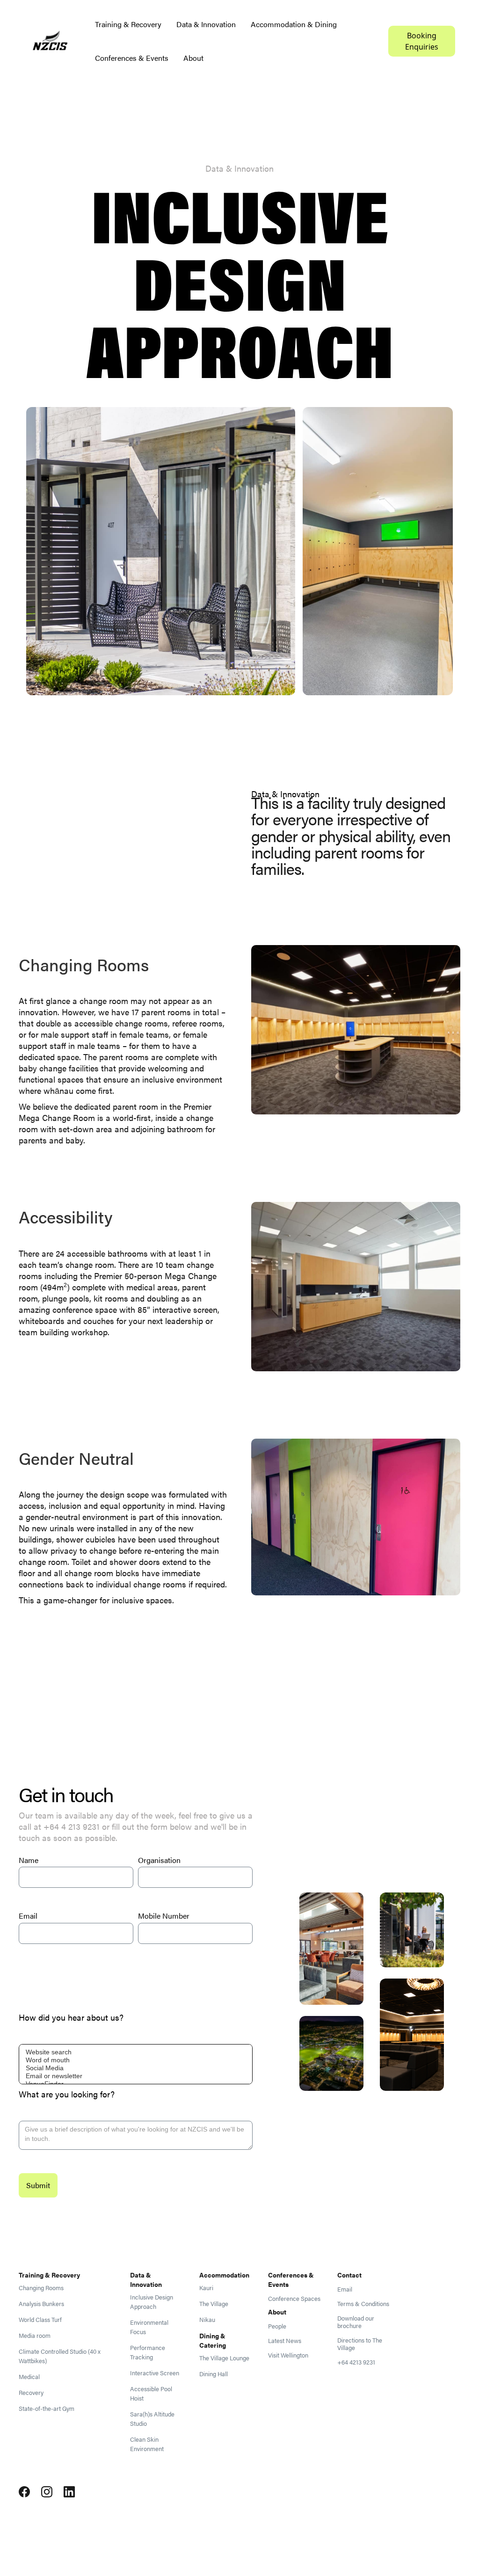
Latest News (285, 2341)
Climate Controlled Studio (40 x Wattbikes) (60, 2356)
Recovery (31, 2393)
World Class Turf (40, 2320)
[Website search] (136, 2052)
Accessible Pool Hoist (151, 2394)
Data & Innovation (206, 24)
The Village (214, 2304)
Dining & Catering (213, 2340)
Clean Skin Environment (147, 2444)
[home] (50, 41)
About (193, 58)
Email (28, 1916)
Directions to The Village (360, 2344)
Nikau (207, 2320)
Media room (35, 2336)
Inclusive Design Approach (152, 2302)
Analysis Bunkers (41, 2304)
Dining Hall (214, 2374)
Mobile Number (164, 1916)
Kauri (206, 2288)
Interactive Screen (155, 2373)
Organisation (159, 1860)
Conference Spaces (294, 2299)
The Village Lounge (224, 2358)
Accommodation (224, 2275)
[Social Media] (136, 2068)
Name (29, 1860)
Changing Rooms (41, 2288)
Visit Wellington (288, 2355)
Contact (349, 2275)
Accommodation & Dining (294, 24)
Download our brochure (356, 2322)
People (277, 2326)
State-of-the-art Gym (47, 2409)
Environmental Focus (149, 2327)
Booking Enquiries (422, 41)
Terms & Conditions (363, 2304)
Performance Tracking (148, 2352)
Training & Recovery (128, 24)
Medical (29, 2377)
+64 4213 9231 (356, 2362)
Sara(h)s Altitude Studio (152, 2419)
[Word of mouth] (136, 2060)
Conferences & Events (132, 58)
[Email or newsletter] (136, 2076)
